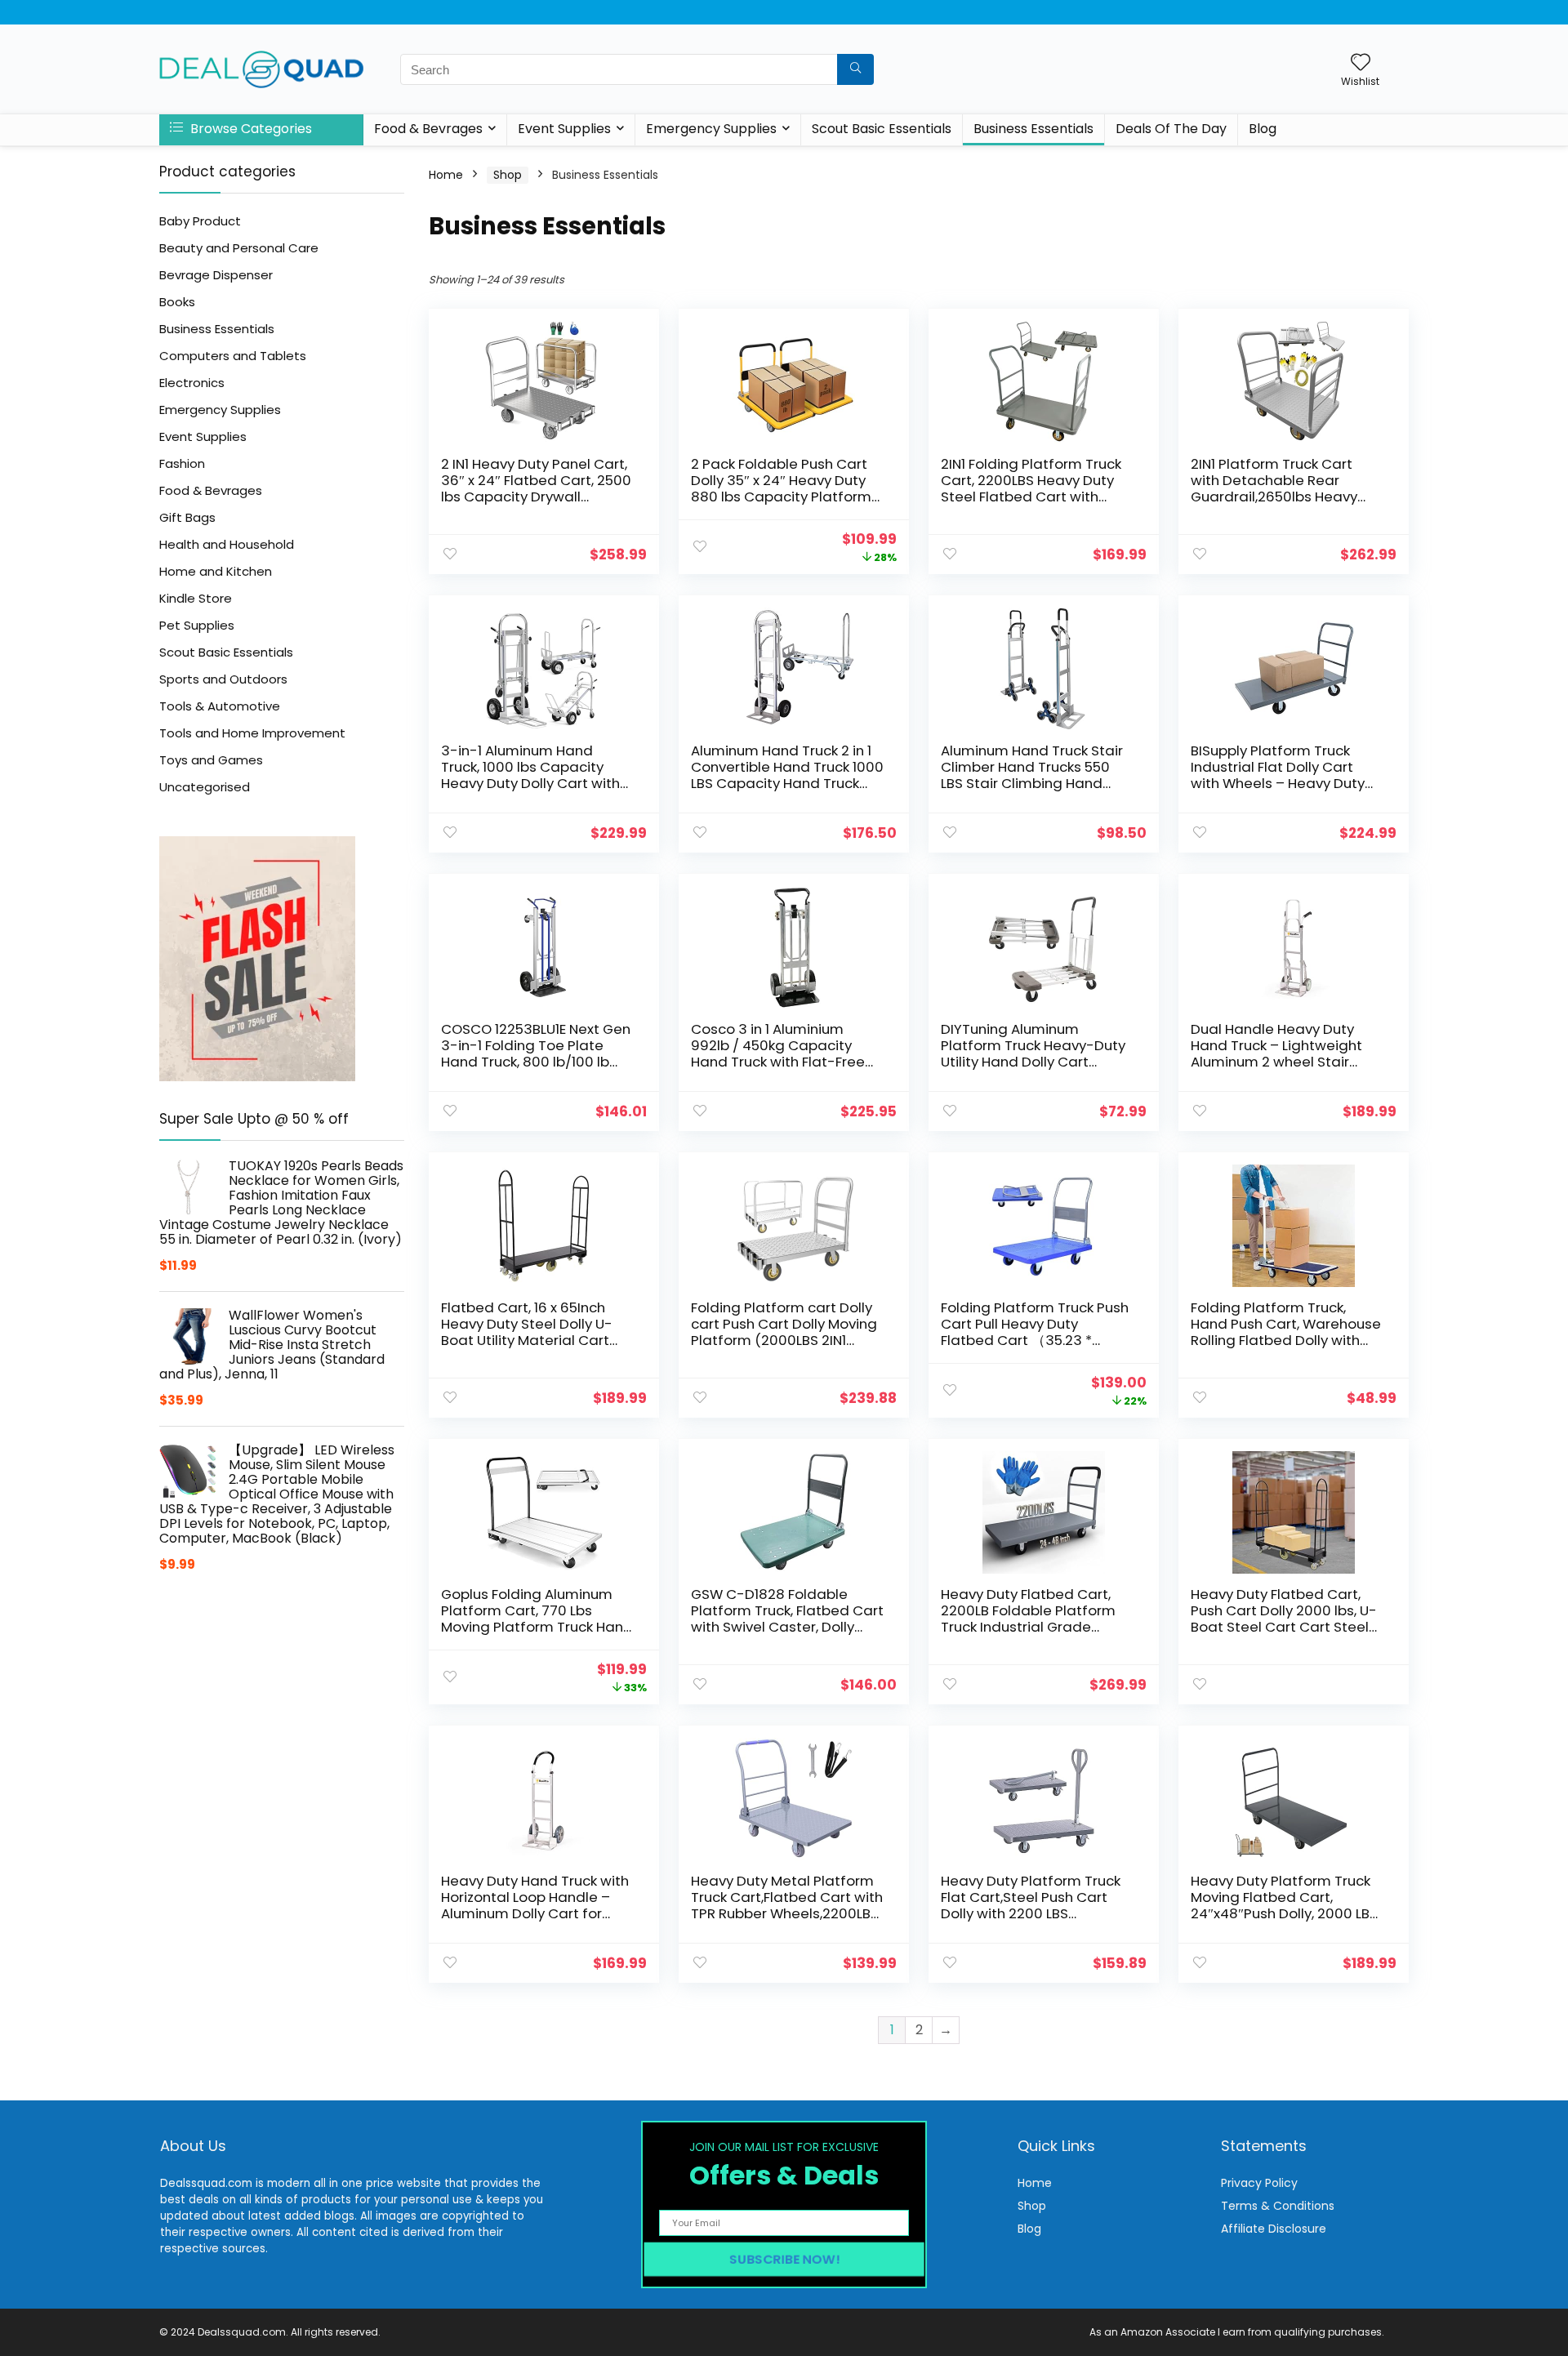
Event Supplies (564, 129)
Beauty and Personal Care (239, 248)
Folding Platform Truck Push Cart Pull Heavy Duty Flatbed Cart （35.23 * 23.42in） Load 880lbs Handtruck (1035, 1340)
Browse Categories (249, 129)
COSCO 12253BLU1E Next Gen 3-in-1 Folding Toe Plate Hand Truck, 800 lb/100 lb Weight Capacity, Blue (536, 1053)
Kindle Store (196, 598)
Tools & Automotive (220, 706)
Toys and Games (211, 760)
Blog (1263, 129)
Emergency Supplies (711, 129)
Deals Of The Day (1171, 129)
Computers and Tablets (233, 356)
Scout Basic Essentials (882, 129)
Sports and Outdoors (223, 679)
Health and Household (227, 544)
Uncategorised (205, 787)
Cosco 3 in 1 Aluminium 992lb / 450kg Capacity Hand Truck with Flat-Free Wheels (778, 1053)
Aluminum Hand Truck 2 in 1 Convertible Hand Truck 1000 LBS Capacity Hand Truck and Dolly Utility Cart (787, 775)
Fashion (182, 463)
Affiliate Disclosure (1274, 2229)
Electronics (192, 383)
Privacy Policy (1259, 2183)
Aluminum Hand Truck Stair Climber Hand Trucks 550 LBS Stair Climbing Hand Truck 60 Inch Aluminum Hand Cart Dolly (1032, 783)
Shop (508, 175)
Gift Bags (187, 517)
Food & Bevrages (428, 129)
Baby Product (200, 221)
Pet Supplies (197, 625)
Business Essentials (1033, 129)
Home (446, 175)
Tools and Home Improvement (252, 733)
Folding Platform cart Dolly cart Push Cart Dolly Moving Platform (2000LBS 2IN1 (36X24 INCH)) (784, 1332)
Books (177, 302)
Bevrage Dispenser (216, 275)
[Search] (855, 69)
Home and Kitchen (216, 571)
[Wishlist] (1361, 63)
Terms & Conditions (1278, 2206)
